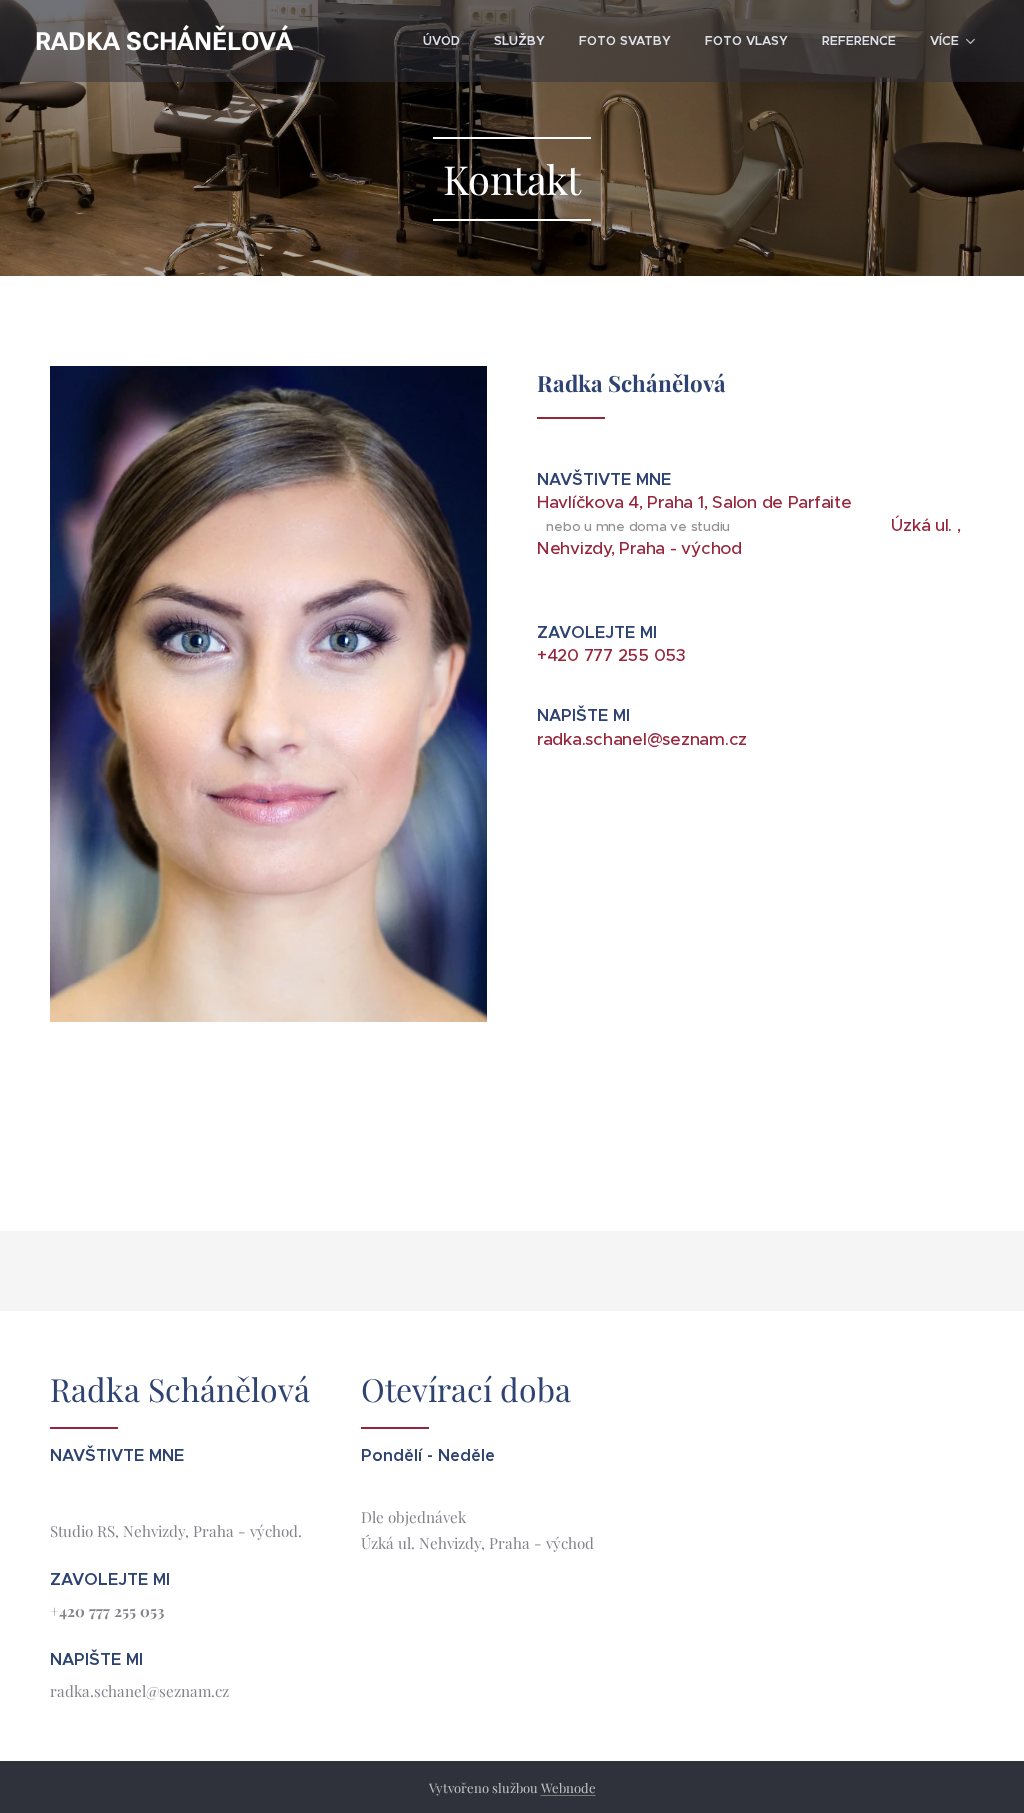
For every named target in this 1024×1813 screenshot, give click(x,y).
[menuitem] (441, 41)
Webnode (568, 1787)
